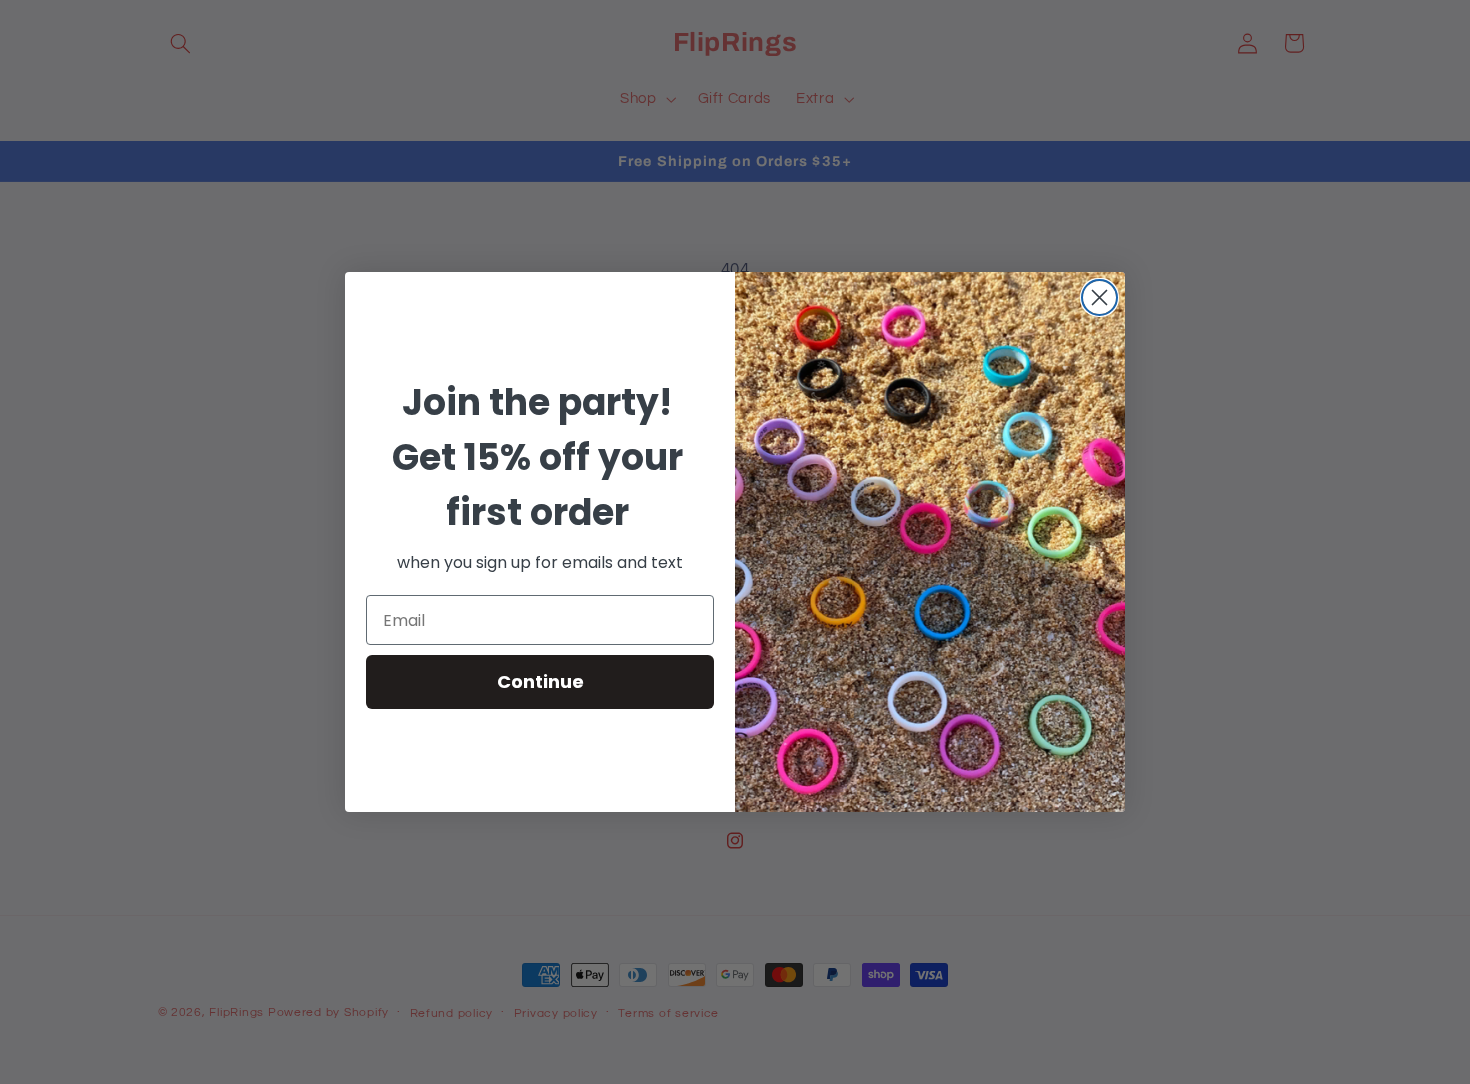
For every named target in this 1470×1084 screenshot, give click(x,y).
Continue (540, 681)
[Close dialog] (1099, 297)
